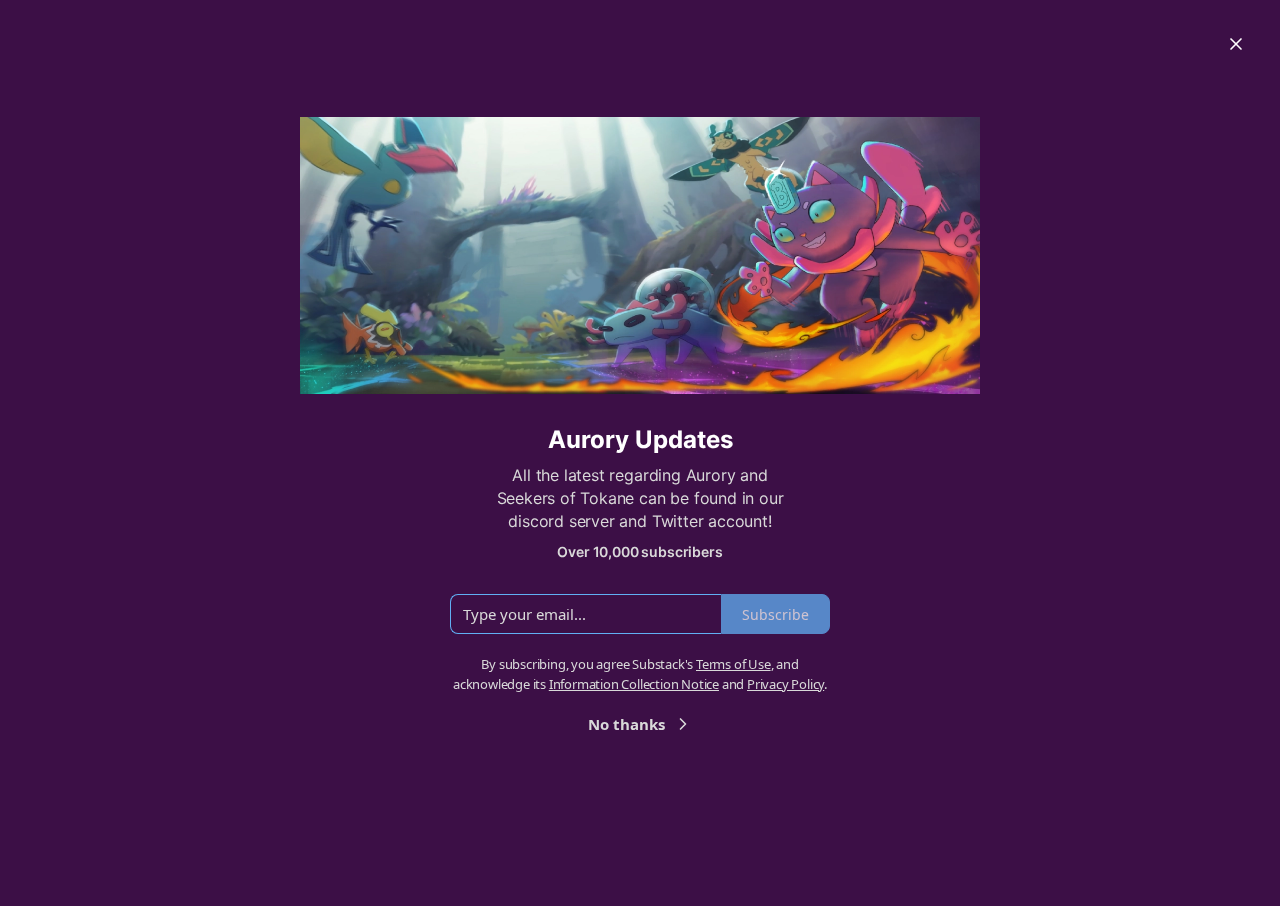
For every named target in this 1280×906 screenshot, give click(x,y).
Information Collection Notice (634, 684)
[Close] (1236, 44)
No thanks (626, 724)
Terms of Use (733, 664)
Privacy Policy (785, 684)
